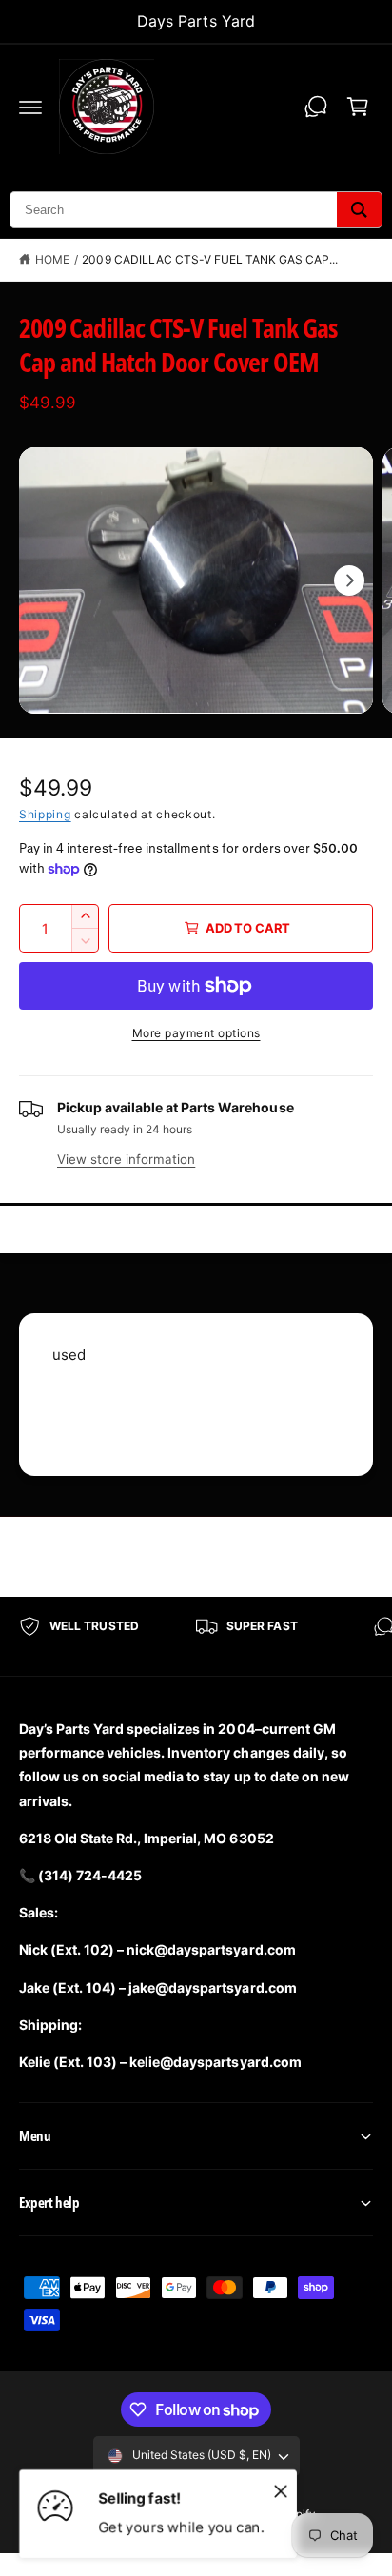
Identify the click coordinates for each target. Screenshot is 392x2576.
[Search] (359, 210)
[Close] (281, 2490)
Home (52, 259)
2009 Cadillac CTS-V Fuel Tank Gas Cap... (210, 259)
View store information (126, 1159)
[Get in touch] (316, 107)
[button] (30, 107)
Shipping (45, 814)
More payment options (196, 1033)
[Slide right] (349, 580)
